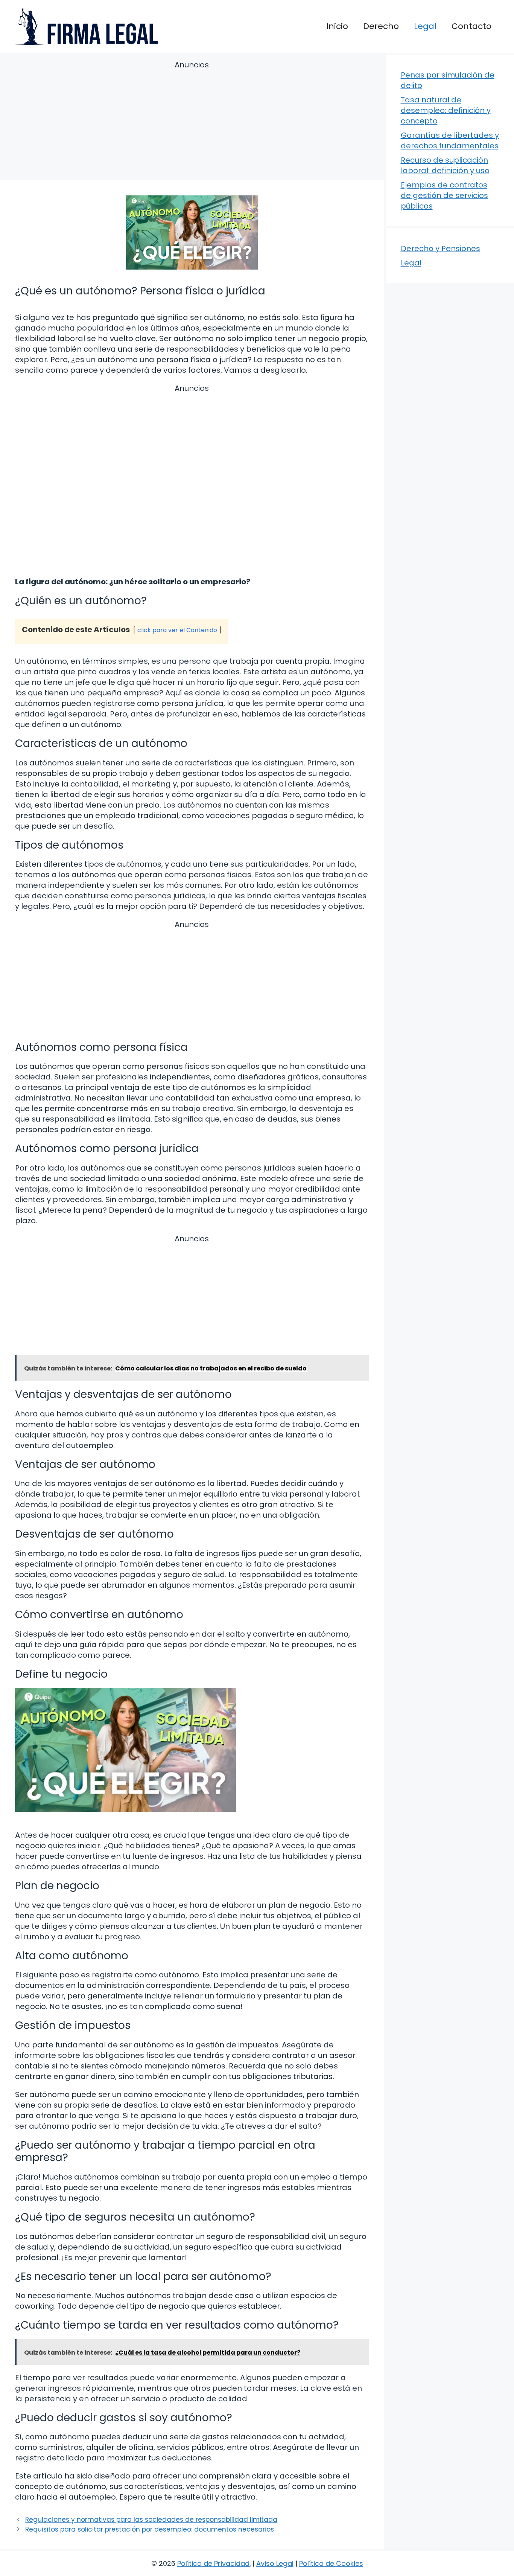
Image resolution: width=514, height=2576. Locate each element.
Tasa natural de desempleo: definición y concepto (446, 110)
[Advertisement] (192, 122)
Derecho (381, 26)
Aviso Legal (275, 2563)
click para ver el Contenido (177, 630)
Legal (425, 26)
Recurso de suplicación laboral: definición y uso (445, 165)
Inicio (337, 26)
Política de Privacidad (213, 2563)
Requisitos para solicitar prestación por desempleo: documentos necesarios (150, 2529)
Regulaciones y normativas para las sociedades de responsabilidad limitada (151, 2520)
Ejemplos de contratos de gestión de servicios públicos (444, 195)
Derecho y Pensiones (440, 248)
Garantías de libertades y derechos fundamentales (450, 140)
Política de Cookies (331, 2563)
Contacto (471, 26)
